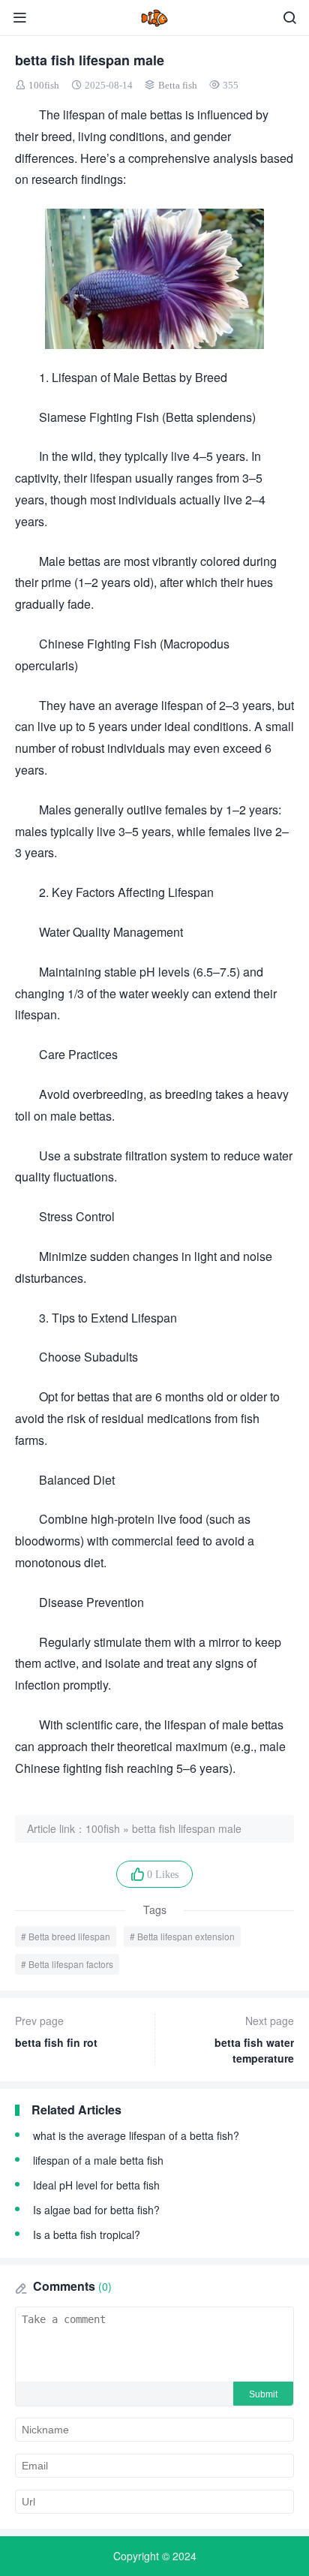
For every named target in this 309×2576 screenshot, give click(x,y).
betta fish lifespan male (187, 1828)
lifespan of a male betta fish (98, 2160)
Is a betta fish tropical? (87, 2234)
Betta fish (178, 85)
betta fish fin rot (56, 2031)
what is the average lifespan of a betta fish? (136, 2135)
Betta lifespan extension (186, 1936)
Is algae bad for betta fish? (96, 2210)
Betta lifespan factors (71, 1964)
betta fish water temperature (254, 2039)
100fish (44, 85)
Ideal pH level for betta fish (96, 2185)
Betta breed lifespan (69, 1936)
